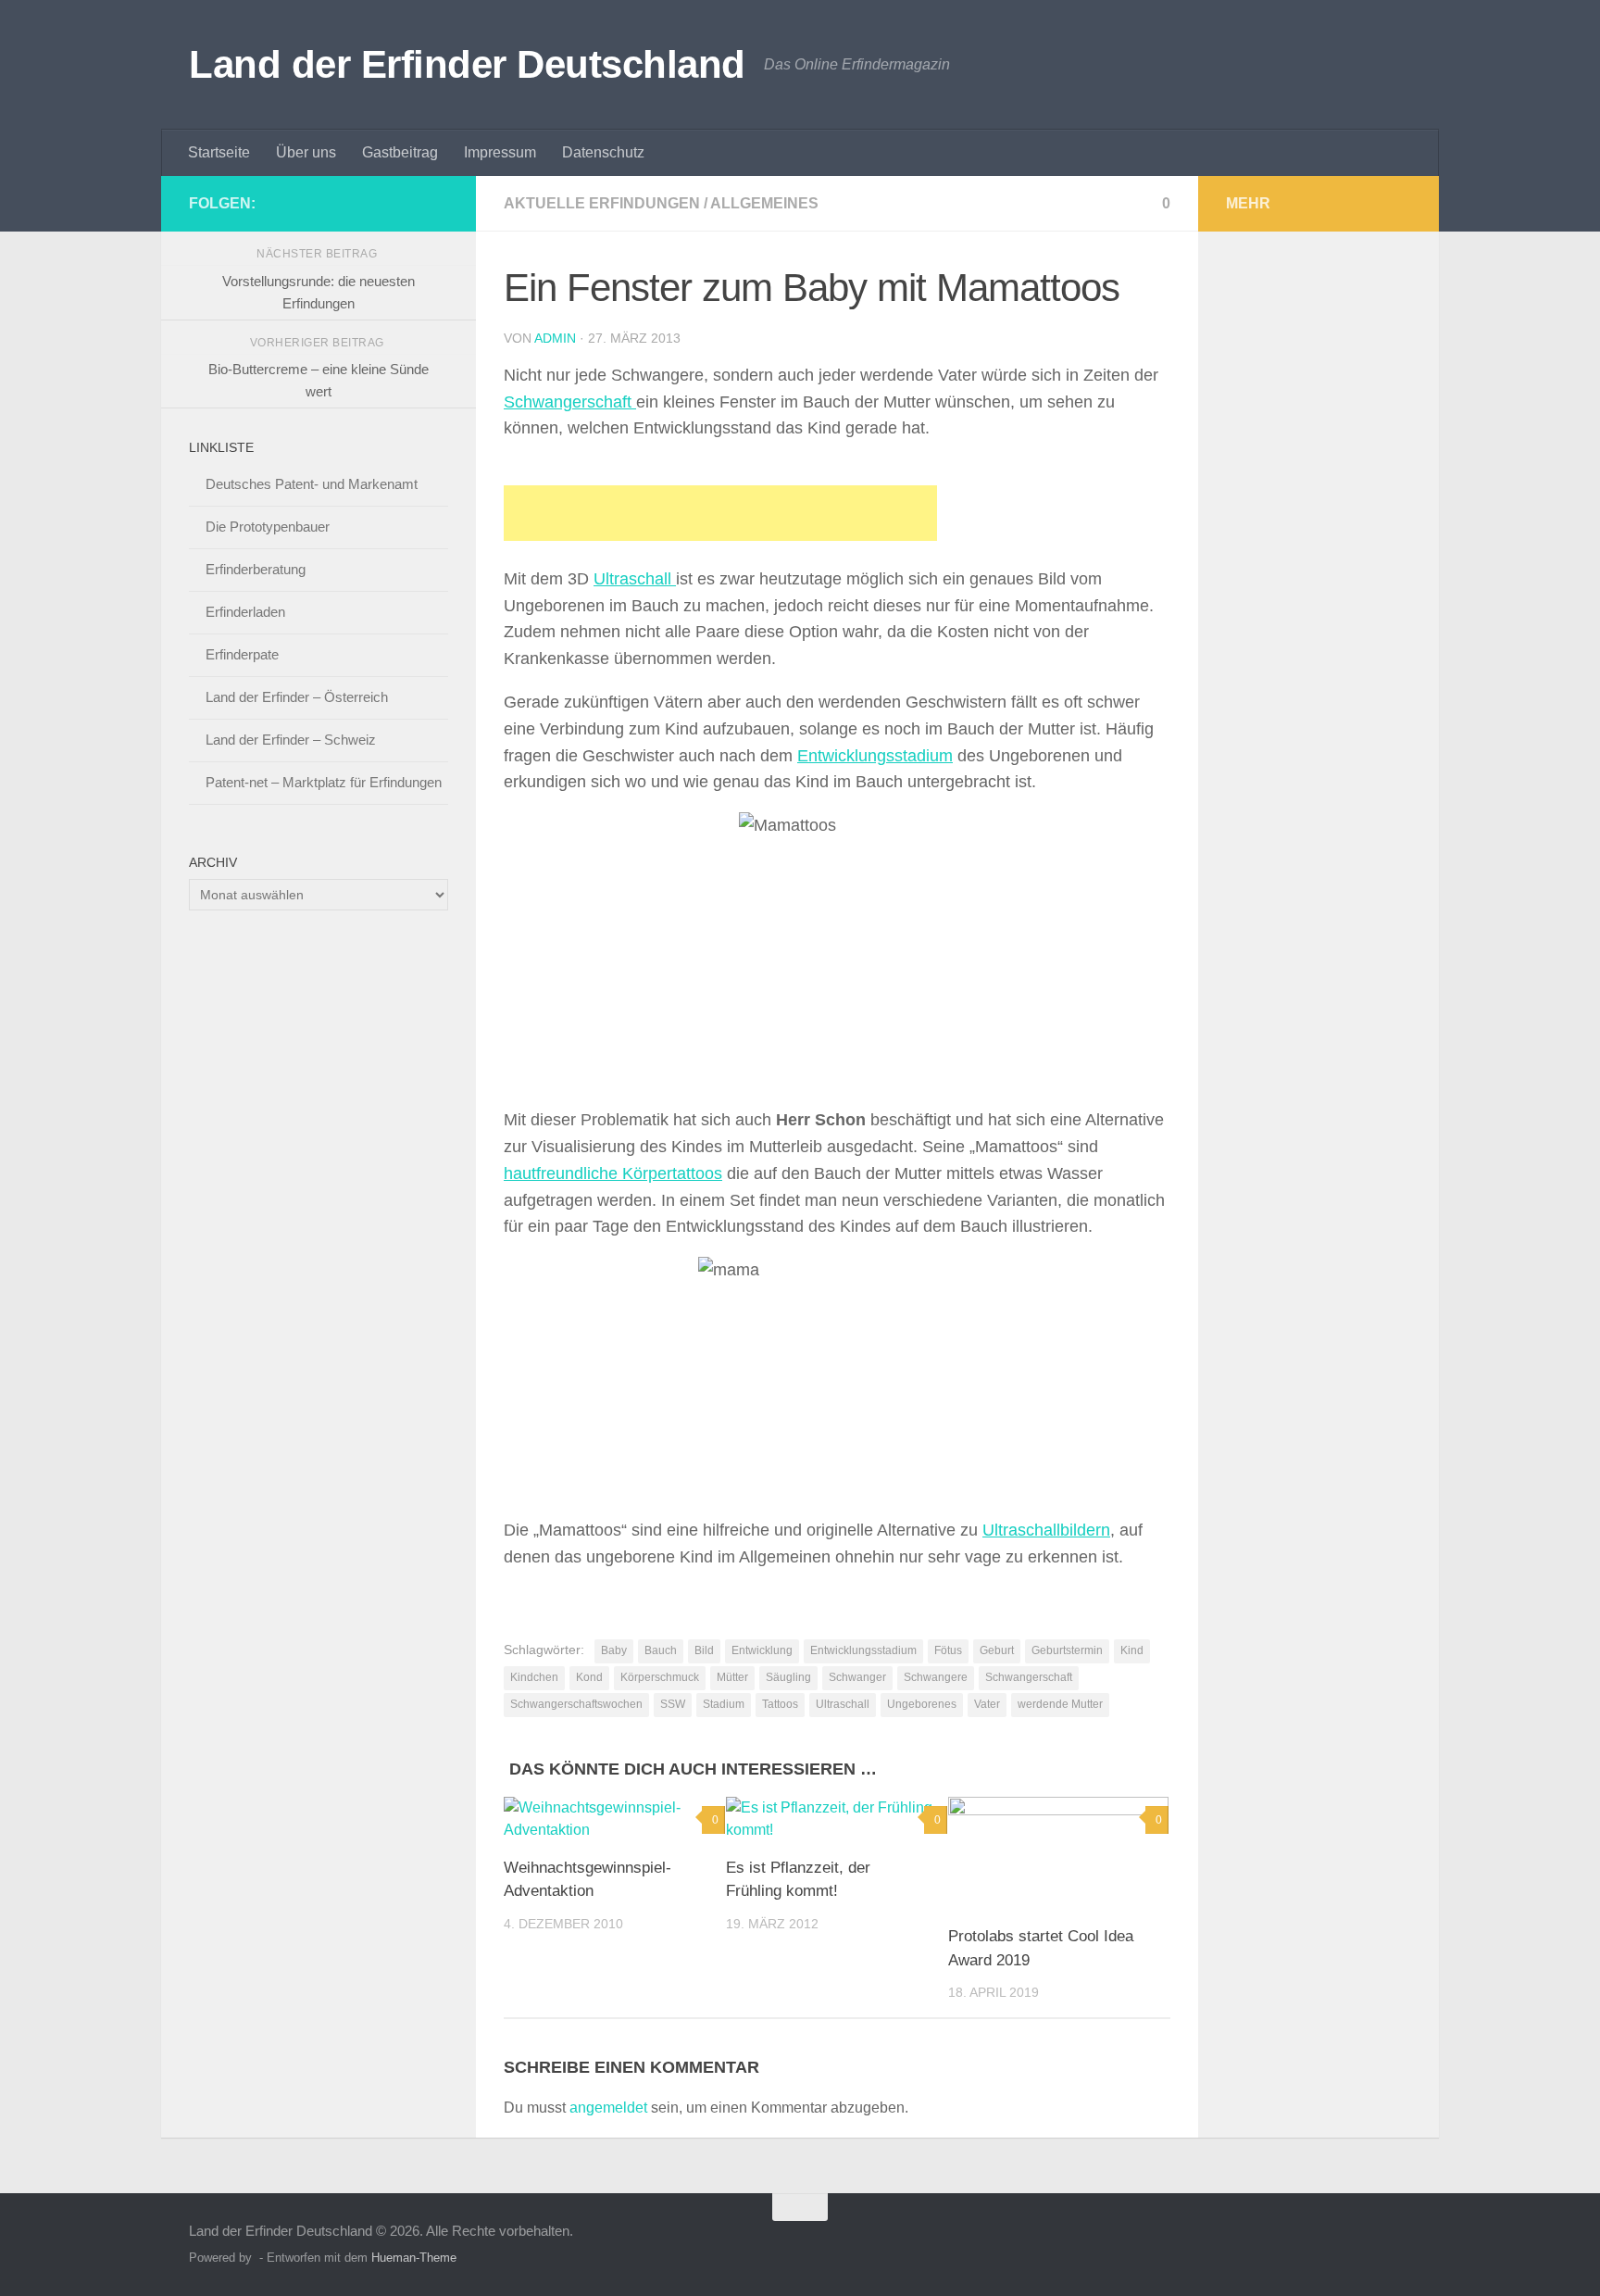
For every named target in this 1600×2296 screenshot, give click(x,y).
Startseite (219, 152)
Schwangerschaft (570, 402)
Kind (1132, 1650)
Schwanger (857, 1677)
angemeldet (608, 2108)
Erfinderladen (245, 612)
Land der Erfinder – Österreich (297, 697)
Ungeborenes (922, 1704)
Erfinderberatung (256, 569)
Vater (987, 1704)
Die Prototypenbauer (268, 527)
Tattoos (780, 1704)
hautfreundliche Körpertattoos (613, 1173)
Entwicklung (762, 1650)
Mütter (732, 1677)
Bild (704, 1650)
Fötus (948, 1650)
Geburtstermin (1067, 1650)
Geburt (997, 1650)
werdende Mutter (1060, 1704)
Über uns (306, 152)
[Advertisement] (720, 513)
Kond (589, 1677)
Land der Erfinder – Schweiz (291, 740)
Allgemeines (764, 203)
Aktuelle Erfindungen (602, 203)
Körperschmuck (660, 1677)
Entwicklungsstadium (875, 756)
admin (555, 338)
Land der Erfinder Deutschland (467, 64)
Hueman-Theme (414, 2258)
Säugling (788, 1677)
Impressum (500, 152)
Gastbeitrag (400, 152)
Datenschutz (603, 152)
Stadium (724, 1704)
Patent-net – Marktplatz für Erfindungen (324, 782)
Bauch (661, 1650)
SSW (673, 1704)
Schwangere (936, 1677)
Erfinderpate (242, 654)
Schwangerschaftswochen (576, 1704)
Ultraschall (635, 579)
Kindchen (534, 1677)
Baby (614, 1650)
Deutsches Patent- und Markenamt (312, 484)
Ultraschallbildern (1046, 1530)
